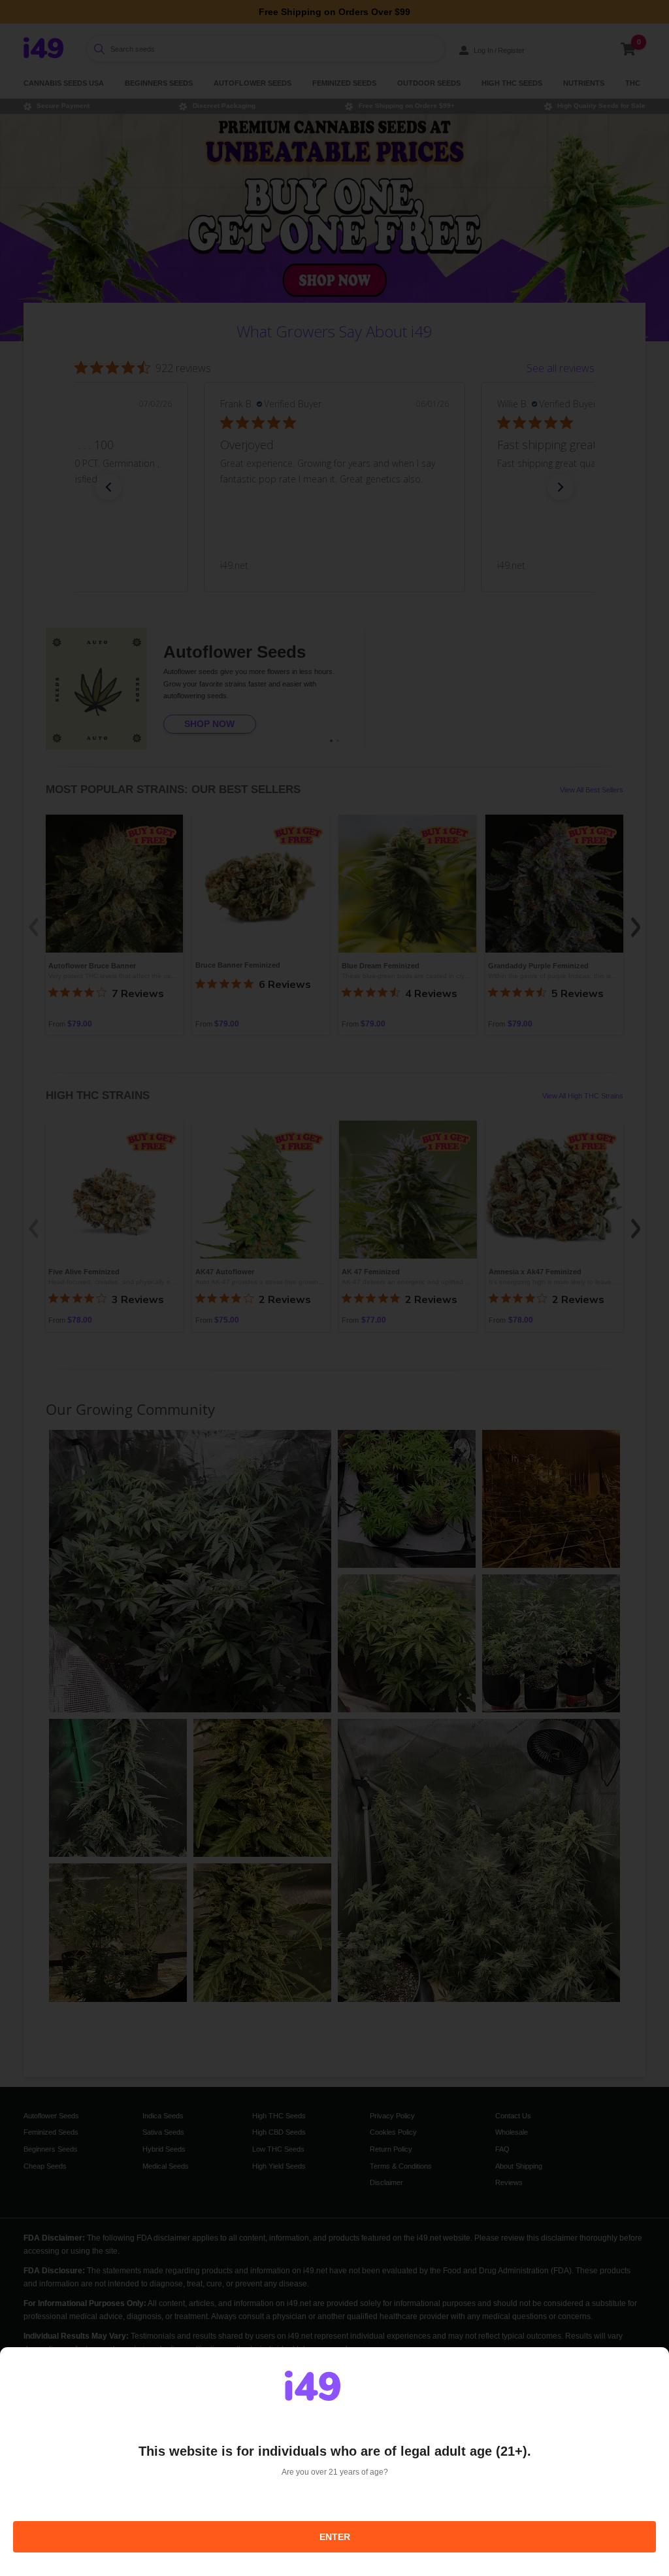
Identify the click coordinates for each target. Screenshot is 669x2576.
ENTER (335, 2537)
